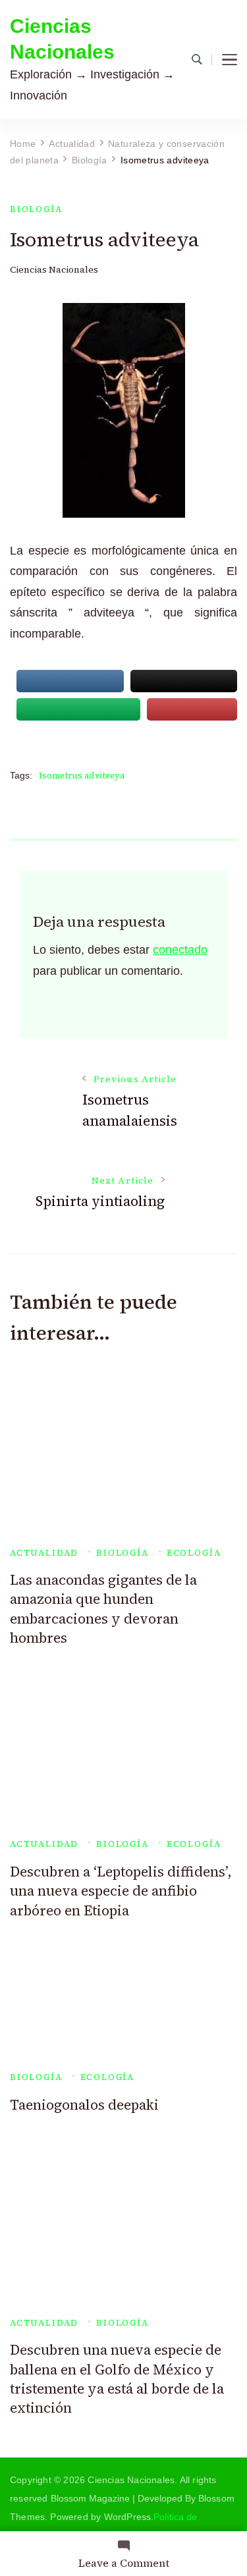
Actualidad (44, 1553)
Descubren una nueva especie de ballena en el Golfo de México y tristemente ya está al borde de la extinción (117, 2379)
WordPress (128, 2517)
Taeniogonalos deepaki (84, 2105)
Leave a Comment (124, 2563)
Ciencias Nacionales (62, 39)
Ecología (194, 1553)
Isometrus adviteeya (82, 776)
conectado (180, 950)
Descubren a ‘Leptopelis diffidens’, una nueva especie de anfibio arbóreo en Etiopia (121, 1891)
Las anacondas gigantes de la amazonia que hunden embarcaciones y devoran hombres (103, 1609)
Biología (36, 209)
